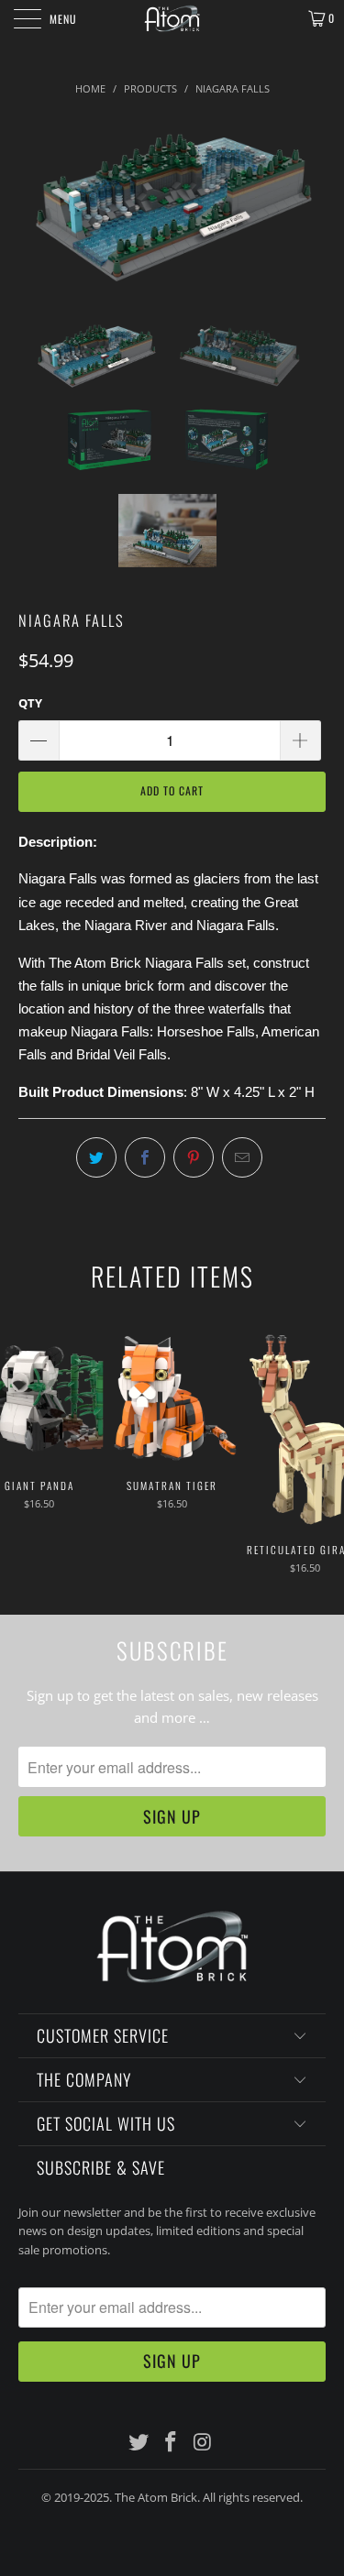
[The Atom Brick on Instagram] (203, 2443)
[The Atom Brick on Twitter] (139, 2443)
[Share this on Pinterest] (194, 1157)
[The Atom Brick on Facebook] (172, 2443)
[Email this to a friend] (242, 1157)
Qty (30, 703)
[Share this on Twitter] (96, 1157)
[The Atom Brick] (172, 18)
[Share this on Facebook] (145, 1157)
